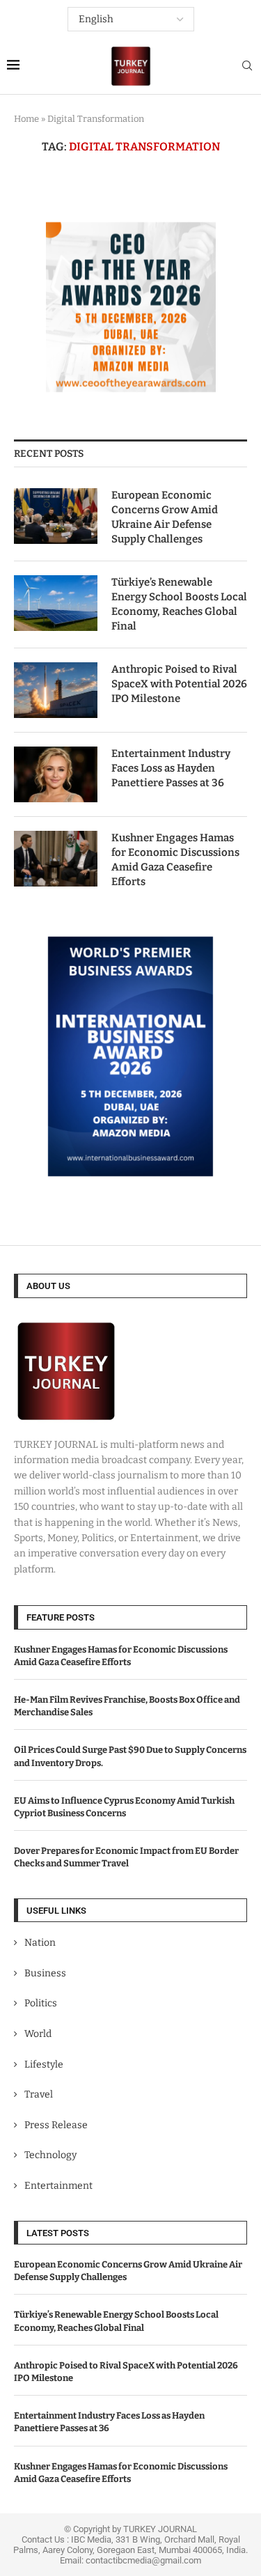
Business (45, 1973)
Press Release (56, 2125)
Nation (40, 1943)
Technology (50, 2155)
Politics (41, 2003)
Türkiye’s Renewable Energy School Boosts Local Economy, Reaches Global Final (179, 604)
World (38, 2034)
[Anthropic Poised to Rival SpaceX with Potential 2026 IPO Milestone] (56, 690)
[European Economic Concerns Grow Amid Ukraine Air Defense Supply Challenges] (56, 516)
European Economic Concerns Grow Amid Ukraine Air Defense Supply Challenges (165, 517)
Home (26, 119)
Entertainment (58, 2186)
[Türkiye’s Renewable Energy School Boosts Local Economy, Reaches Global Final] (56, 603)
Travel (39, 2094)
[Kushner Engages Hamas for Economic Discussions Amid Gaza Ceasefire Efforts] (56, 859)
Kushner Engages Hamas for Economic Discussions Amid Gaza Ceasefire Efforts (175, 860)
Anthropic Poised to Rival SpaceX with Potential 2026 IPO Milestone (179, 684)
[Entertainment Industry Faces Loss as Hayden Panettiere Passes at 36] (56, 774)
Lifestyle (44, 2064)
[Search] (247, 67)
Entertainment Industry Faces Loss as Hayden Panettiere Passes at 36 (171, 768)
